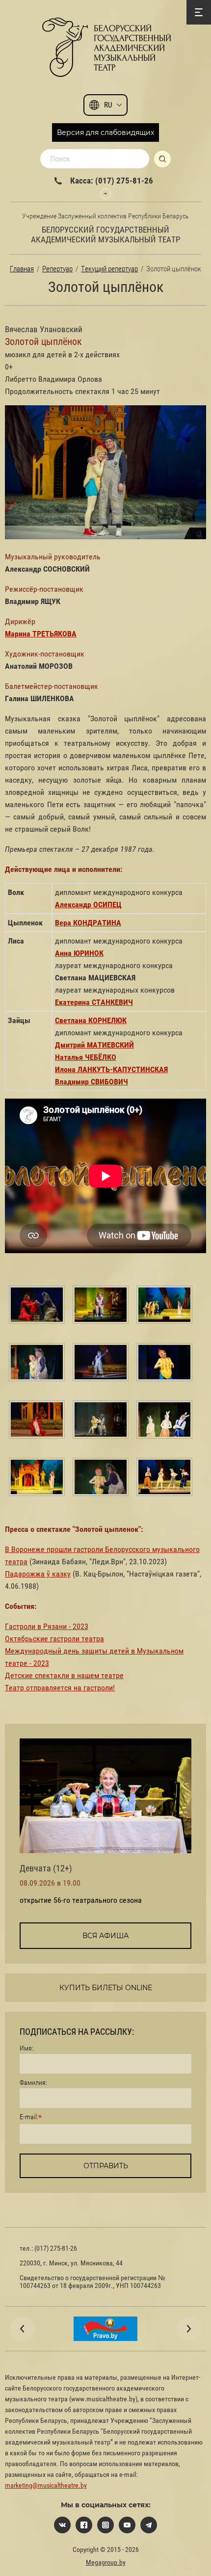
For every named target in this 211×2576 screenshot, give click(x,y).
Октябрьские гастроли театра (54, 1639)
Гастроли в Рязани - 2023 (47, 1626)
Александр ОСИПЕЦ (88, 905)
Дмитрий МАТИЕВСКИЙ (94, 1045)
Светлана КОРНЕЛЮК (91, 1020)
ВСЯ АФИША (105, 1936)
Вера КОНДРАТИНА (88, 923)
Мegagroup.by (106, 2562)
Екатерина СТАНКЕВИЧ (94, 1002)
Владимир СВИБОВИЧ (92, 1082)
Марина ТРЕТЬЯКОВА (41, 634)
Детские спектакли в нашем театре (64, 1675)
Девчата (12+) (46, 1868)
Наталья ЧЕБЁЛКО (86, 1057)
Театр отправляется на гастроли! (60, 1688)
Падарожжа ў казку (38, 1574)
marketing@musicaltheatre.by (46, 2485)
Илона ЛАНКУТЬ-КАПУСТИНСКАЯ (111, 1069)
